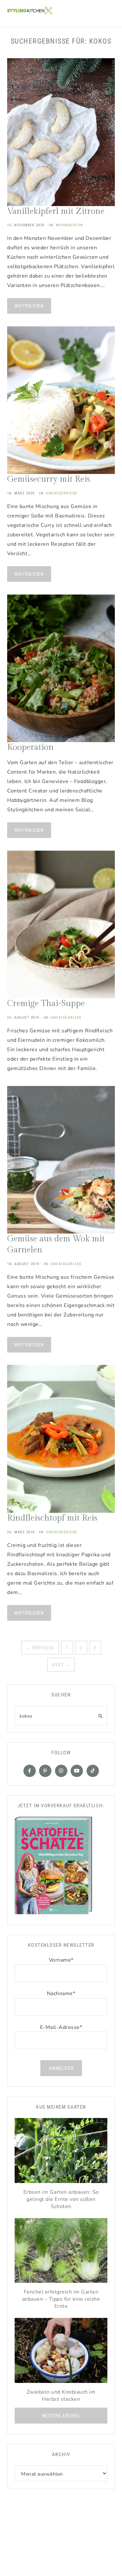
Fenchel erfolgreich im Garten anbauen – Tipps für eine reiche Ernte (61, 2299)
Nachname (61, 1994)
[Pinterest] (45, 1771)
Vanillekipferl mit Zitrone (56, 211)
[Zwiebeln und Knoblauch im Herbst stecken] (61, 2352)
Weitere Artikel (61, 2416)
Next (61, 1665)
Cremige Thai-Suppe (46, 1003)
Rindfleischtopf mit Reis (52, 1518)
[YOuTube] (77, 1771)
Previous (40, 1648)
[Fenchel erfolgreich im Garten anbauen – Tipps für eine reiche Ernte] (61, 2252)
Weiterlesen (29, 306)
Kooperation (30, 747)
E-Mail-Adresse (61, 2027)
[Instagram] (61, 1771)
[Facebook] (30, 1771)
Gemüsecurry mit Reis (49, 479)
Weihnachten (70, 225)
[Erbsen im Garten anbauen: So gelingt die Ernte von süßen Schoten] (61, 2152)
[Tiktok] (93, 1771)
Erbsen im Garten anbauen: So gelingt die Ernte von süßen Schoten (61, 2199)
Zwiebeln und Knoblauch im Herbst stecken (61, 2396)
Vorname (61, 1960)
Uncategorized (62, 493)
